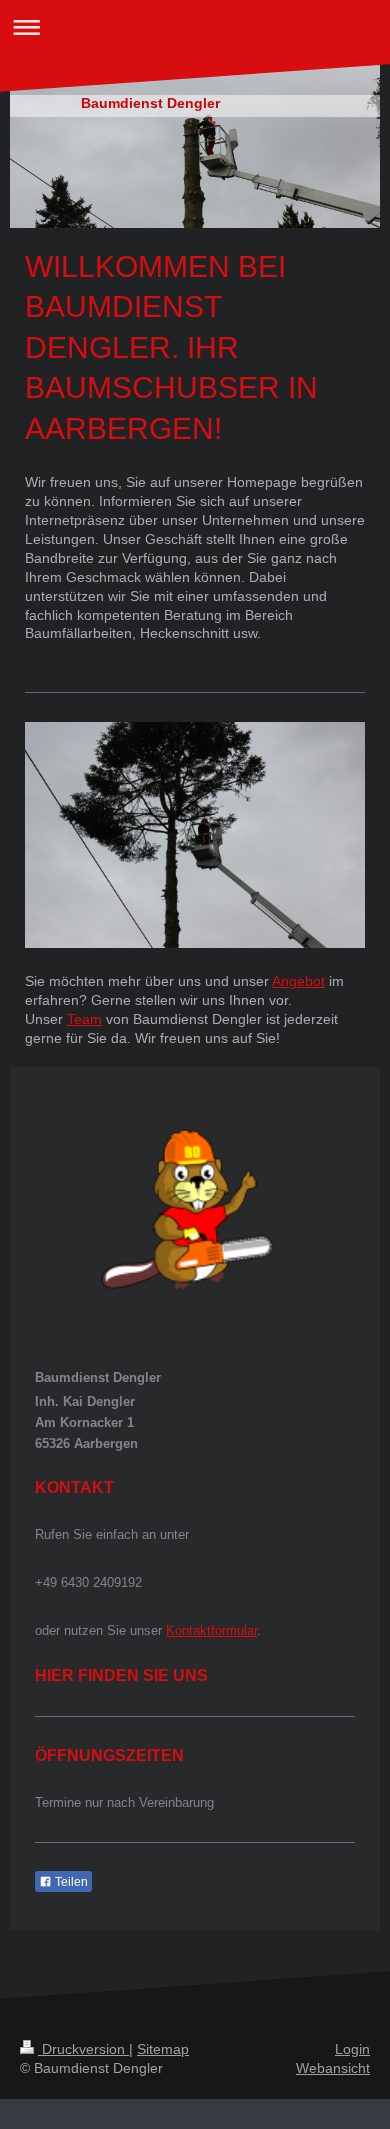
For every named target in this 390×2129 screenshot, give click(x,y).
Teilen (70, 1882)
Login (352, 2049)
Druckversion (83, 2049)
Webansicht (333, 2068)
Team (84, 1019)
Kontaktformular (211, 1630)
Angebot (298, 981)
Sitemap (163, 2049)
